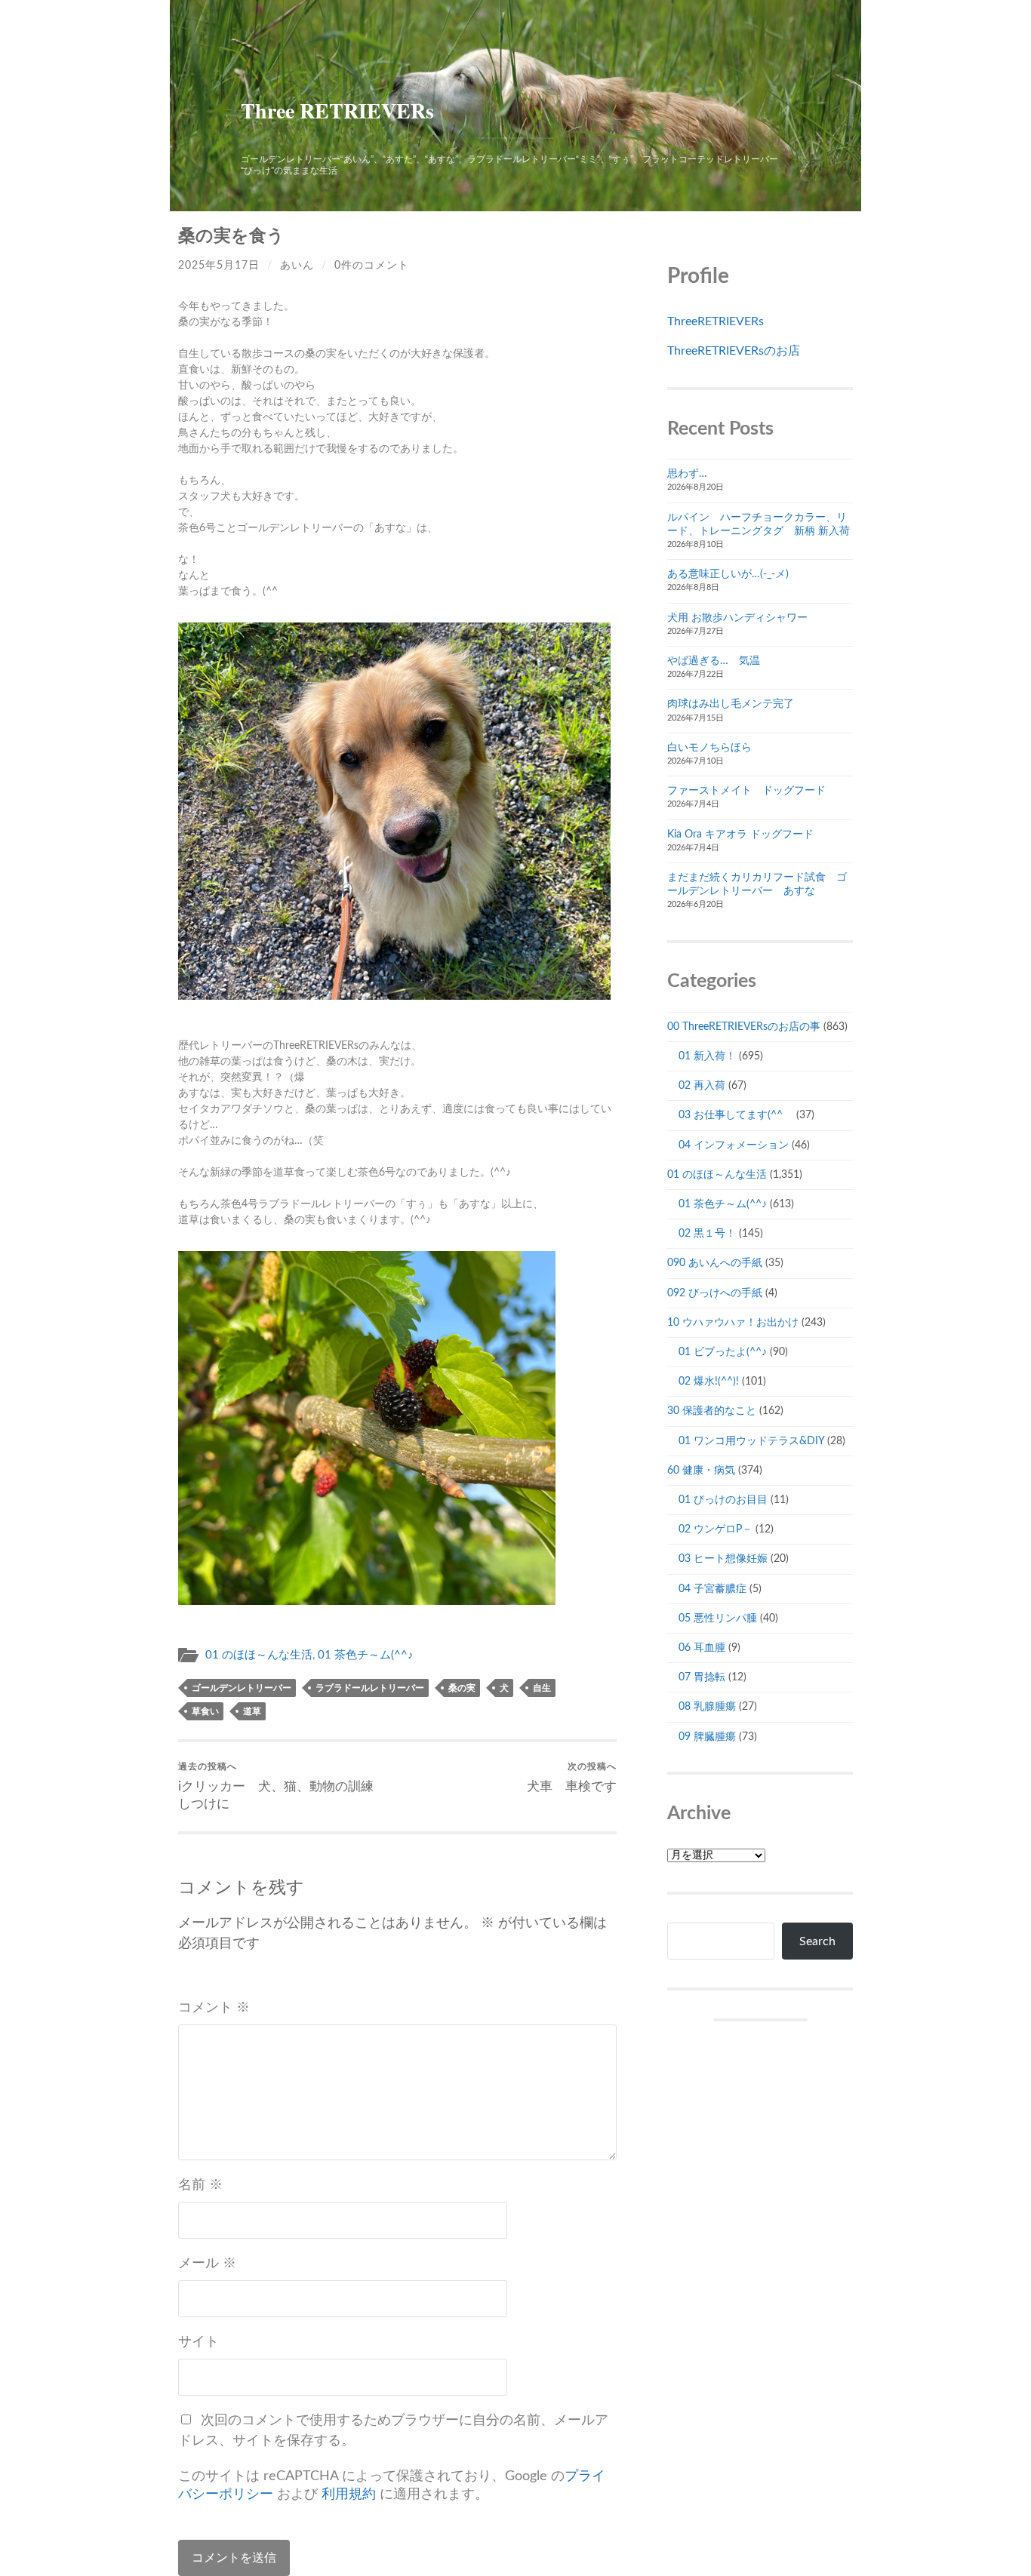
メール (207, 2264)
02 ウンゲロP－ (716, 1529)
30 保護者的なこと (712, 1411)
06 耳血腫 (702, 1648)
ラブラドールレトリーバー (370, 1688)
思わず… (687, 474)
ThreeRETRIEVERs (716, 321)
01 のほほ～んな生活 (259, 1655)
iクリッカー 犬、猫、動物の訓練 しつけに (282, 1786)
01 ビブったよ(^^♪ (723, 1352)
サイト (199, 2342)
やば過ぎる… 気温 (714, 661)
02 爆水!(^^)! (709, 1382)
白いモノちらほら (709, 748)
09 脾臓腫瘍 (707, 1737)
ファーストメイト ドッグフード (746, 791)
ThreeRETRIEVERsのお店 (734, 351)
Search (817, 1941)
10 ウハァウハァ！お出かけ (733, 1323)
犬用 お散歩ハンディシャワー (737, 618)
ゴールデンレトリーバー (242, 1688)
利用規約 (349, 2495)
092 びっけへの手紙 (715, 1293)
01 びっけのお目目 (723, 1500)
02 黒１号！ (707, 1234)
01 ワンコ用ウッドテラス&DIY (751, 1441)
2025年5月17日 (219, 265)
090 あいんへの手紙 (715, 1263)
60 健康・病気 (701, 1471)
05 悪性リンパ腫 (718, 1618)
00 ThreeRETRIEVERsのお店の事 (744, 1027)
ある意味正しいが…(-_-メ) (728, 574)
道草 (252, 1711)
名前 (200, 2185)
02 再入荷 (702, 1086)
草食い (205, 1711)
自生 (542, 1688)
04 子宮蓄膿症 (712, 1589)
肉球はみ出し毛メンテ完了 (731, 704)
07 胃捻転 (702, 1677)
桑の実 (462, 1688)
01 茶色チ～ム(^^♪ (366, 1655)
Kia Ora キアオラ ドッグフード (740, 835)
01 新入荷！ (707, 1056)
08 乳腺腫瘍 (707, 1707)
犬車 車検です (572, 1777)
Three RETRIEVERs (337, 111)
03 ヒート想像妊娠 (723, 1559)
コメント (214, 2008)
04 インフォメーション (734, 1145)
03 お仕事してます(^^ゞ (736, 1115)
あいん (297, 265)
